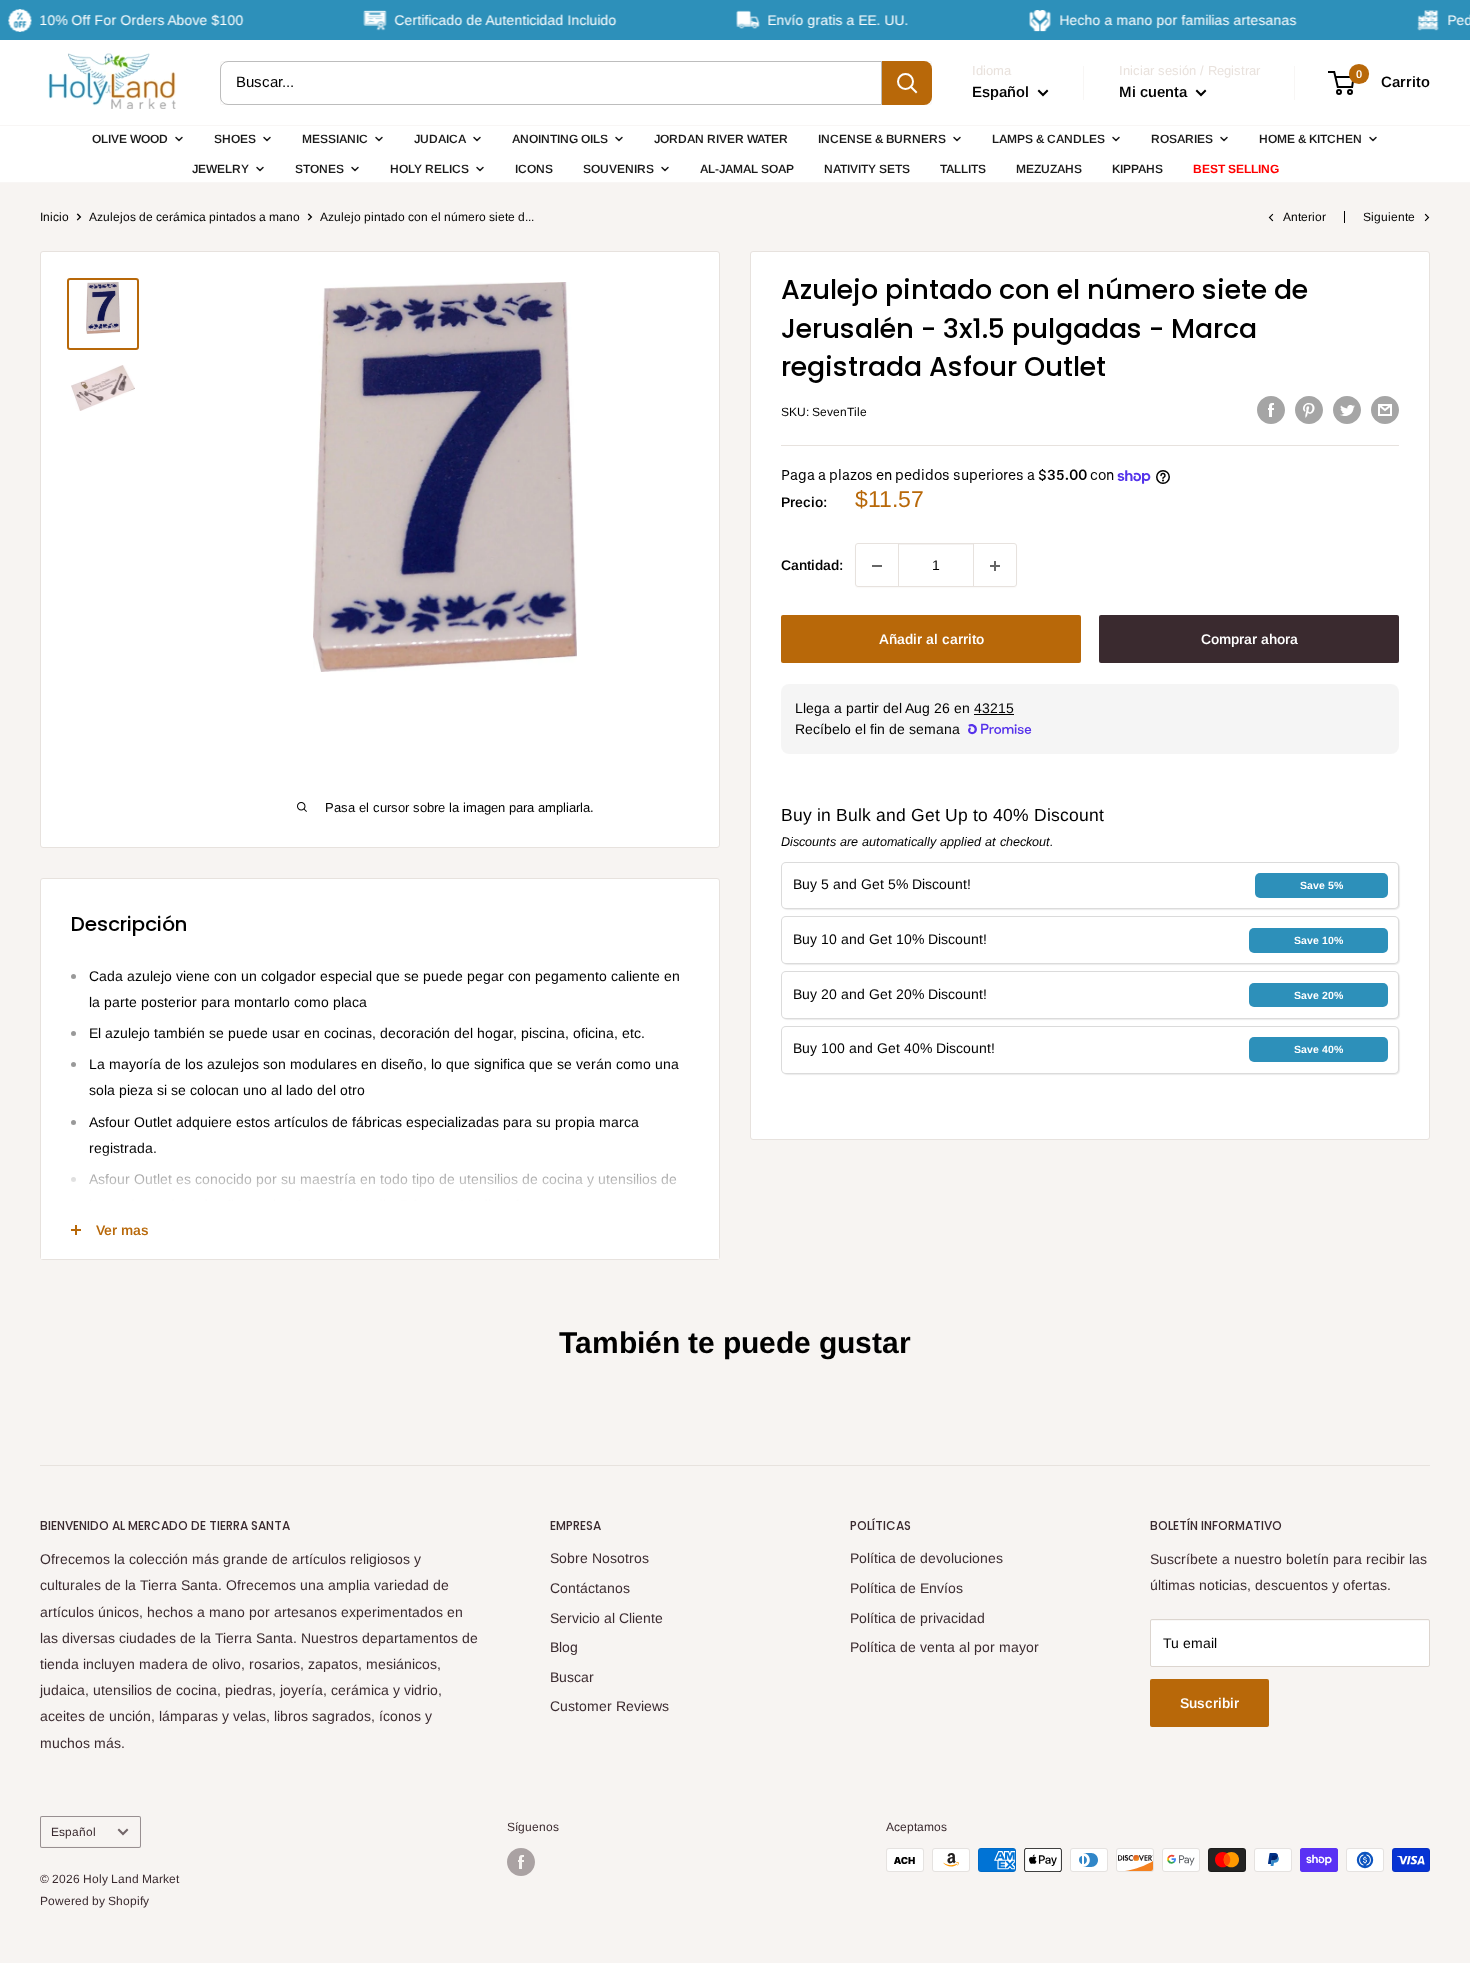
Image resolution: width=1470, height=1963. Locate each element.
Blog (564, 1647)
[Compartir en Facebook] (1271, 409)
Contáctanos (590, 1588)
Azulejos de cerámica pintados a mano (194, 217)
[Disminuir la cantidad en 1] (877, 566)
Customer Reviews (609, 1706)
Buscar (572, 1677)
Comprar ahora (1249, 640)
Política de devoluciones (926, 1558)
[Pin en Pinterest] (1309, 409)
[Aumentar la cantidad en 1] (995, 566)
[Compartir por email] (1385, 409)
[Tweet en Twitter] (1347, 409)
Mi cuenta (1155, 91)
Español (73, 1832)
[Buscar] (907, 83)
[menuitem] (138, 139)
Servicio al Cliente (606, 1618)
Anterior (1304, 217)
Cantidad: (812, 566)
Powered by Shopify (94, 1901)
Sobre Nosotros (599, 1558)
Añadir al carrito (931, 640)
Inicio (54, 217)
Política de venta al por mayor (944, 1647)
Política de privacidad (917, 1618)
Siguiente (1389, 217)
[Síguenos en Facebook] (521, 1862)
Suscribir (1209, 1703)
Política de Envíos (906, 1588)
